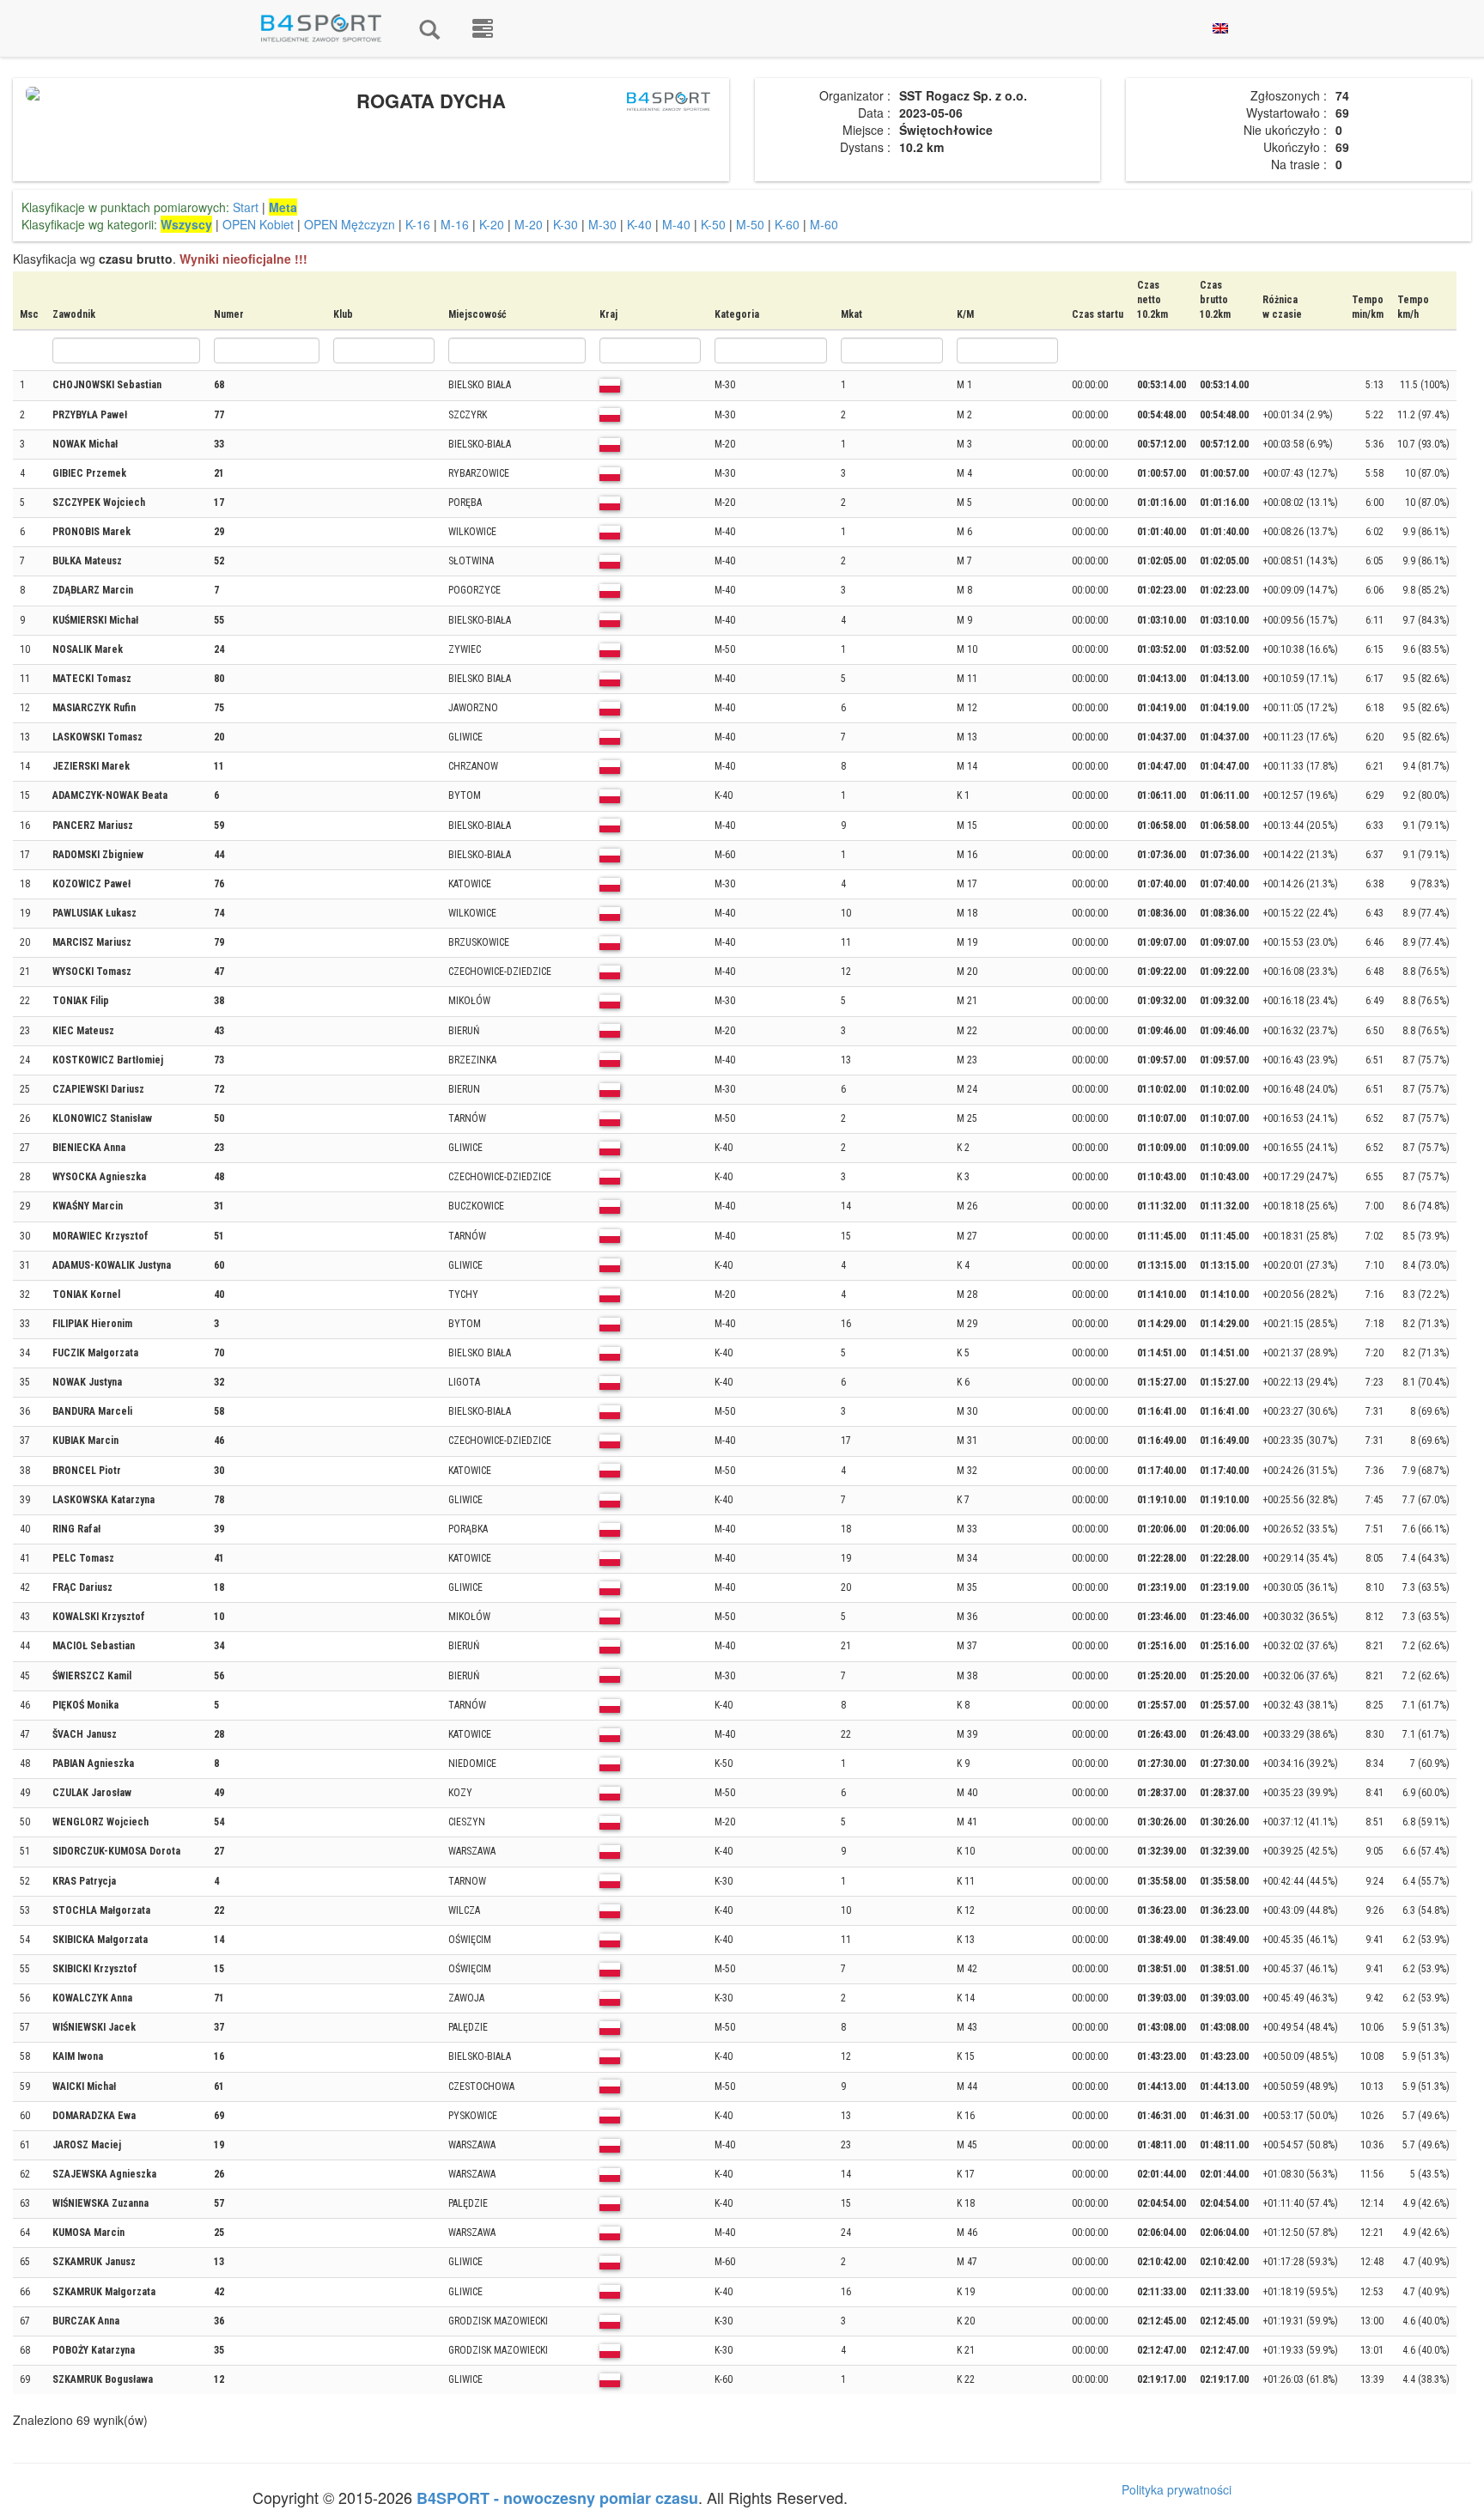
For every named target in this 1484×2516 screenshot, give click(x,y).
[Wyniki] (429, 28)
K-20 (492, 224)
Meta (283, 207)
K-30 (566, 224)
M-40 (676, 224)
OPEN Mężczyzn (350, 224)
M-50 (750, 224)
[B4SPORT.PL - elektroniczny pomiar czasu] (483, 28)
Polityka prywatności (1177, 2489)
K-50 (713, 224)
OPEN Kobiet (258, 224)
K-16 (418, 224)
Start (246, 207)
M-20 (529, 224)
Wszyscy (186, 224)
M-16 (455, 224)
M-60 (824, 224)
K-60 (787, 224)
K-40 (639, 224)
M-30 (602, 224)
